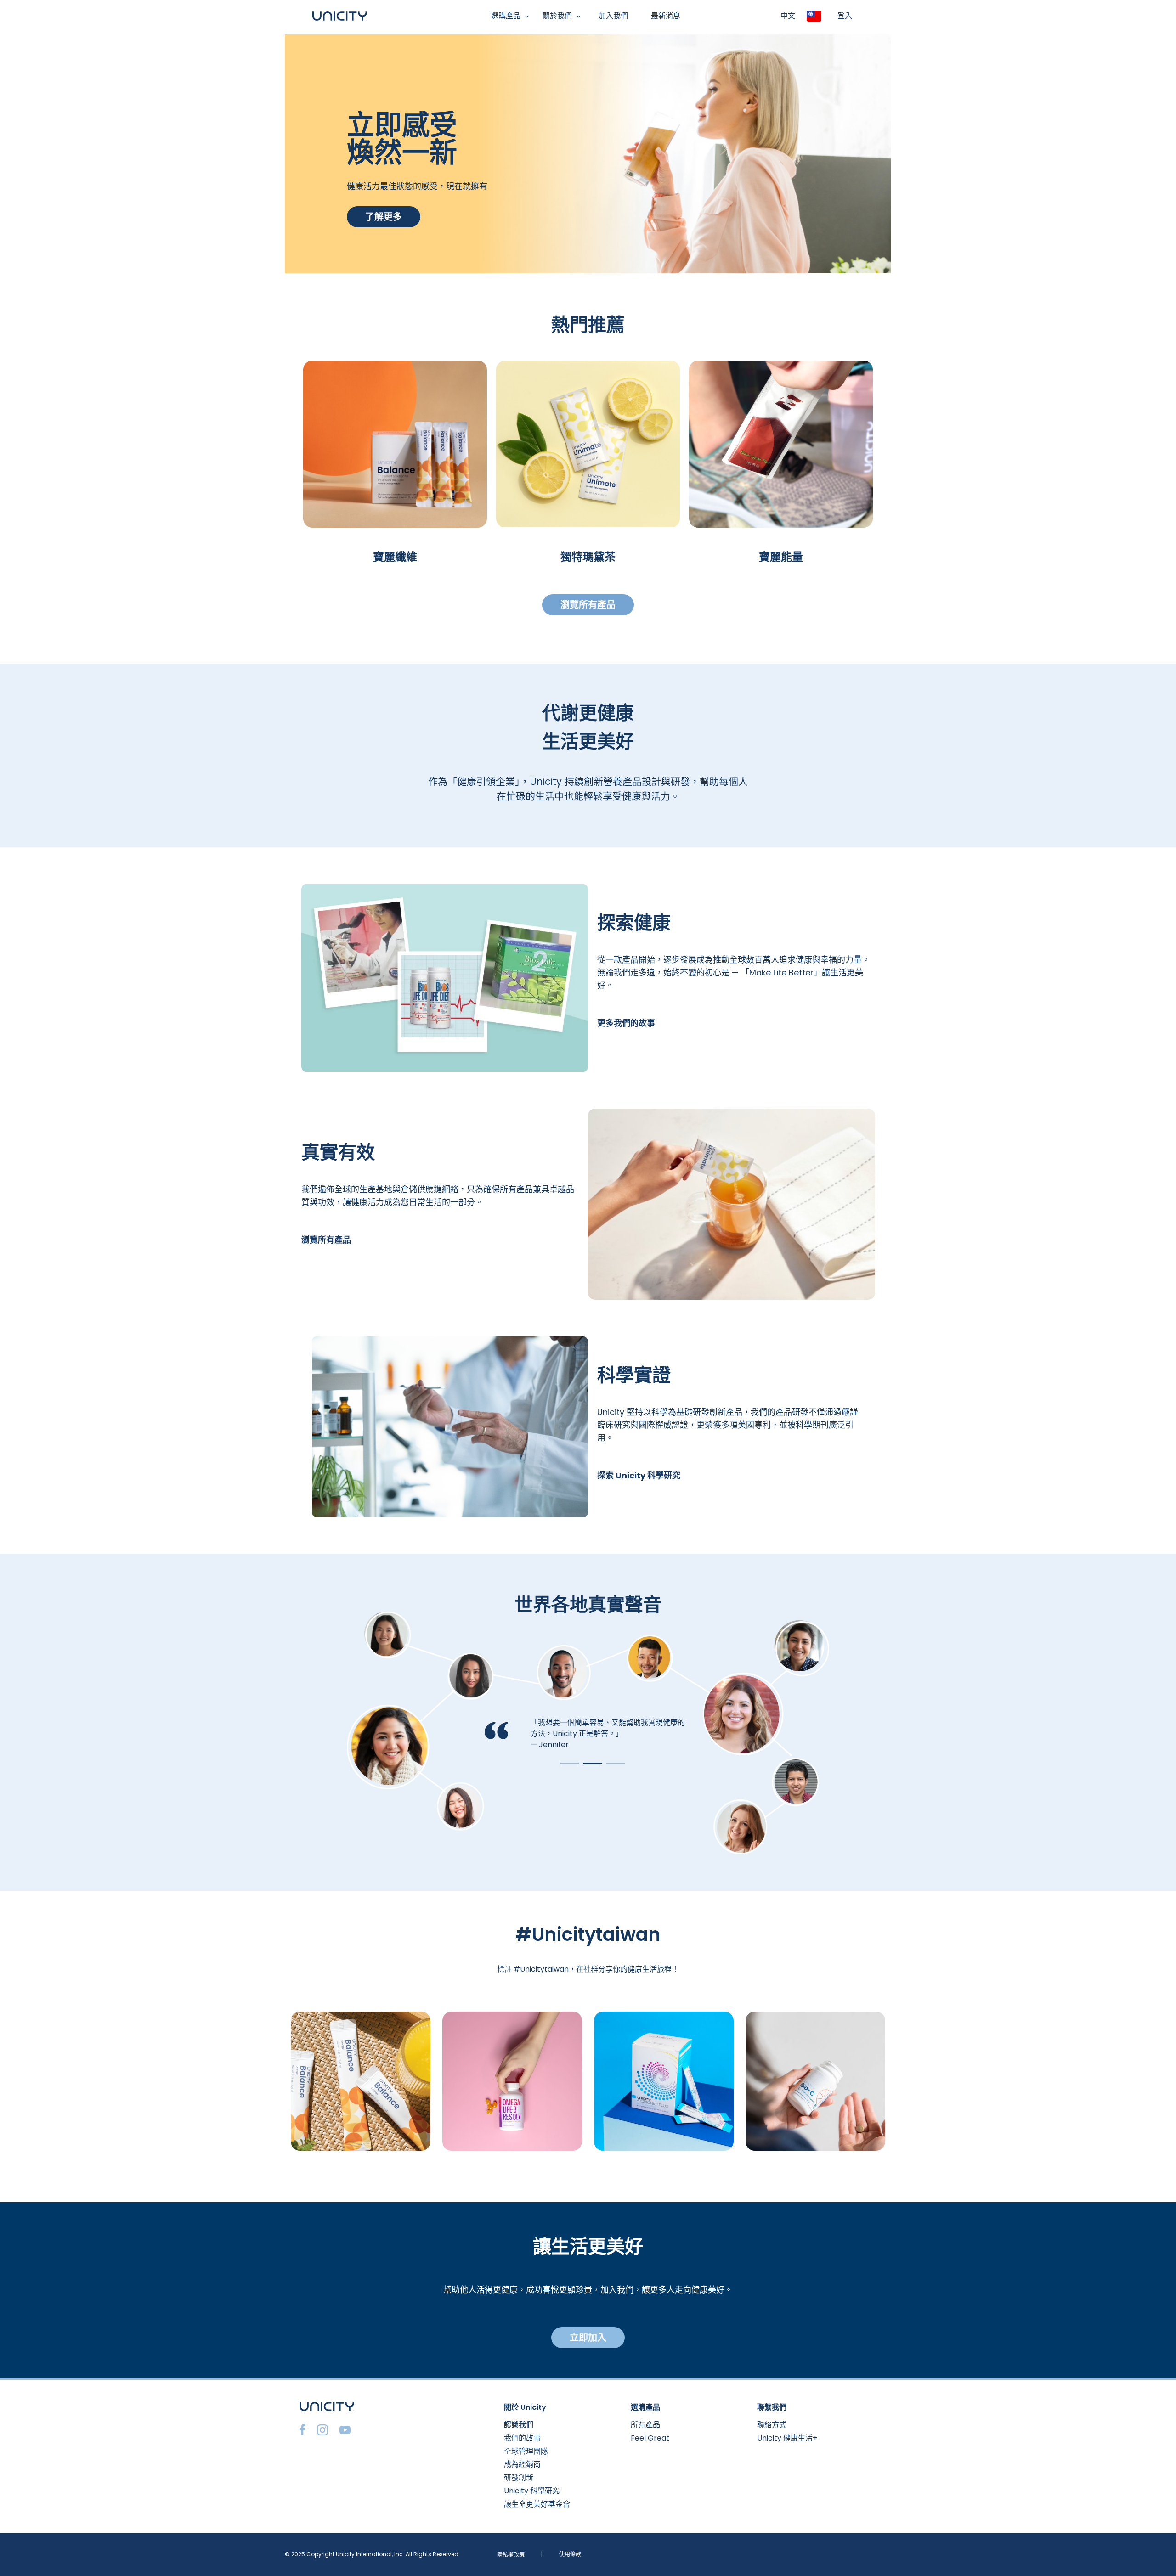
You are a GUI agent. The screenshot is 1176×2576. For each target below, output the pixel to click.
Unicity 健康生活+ (787, 2438)
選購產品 (506, 16)
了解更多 (384, 217)
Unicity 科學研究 (532, 2491)
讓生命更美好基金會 (537, 2504)
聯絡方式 (772, 2425)
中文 (788, 16)
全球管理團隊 (526, 2451)
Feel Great (650, 2438)
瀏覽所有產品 (588, 605)
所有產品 (645, 2425)
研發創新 (519, 2477)
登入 (845, 16)
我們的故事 (522, 2438)
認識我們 (519, 2425)
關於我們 (557, 16)
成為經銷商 (522, 2464)
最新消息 (666, 16)
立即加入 (588, 2338)
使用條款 (570, 2554)
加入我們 (613, 16)
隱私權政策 (511, 2555)
